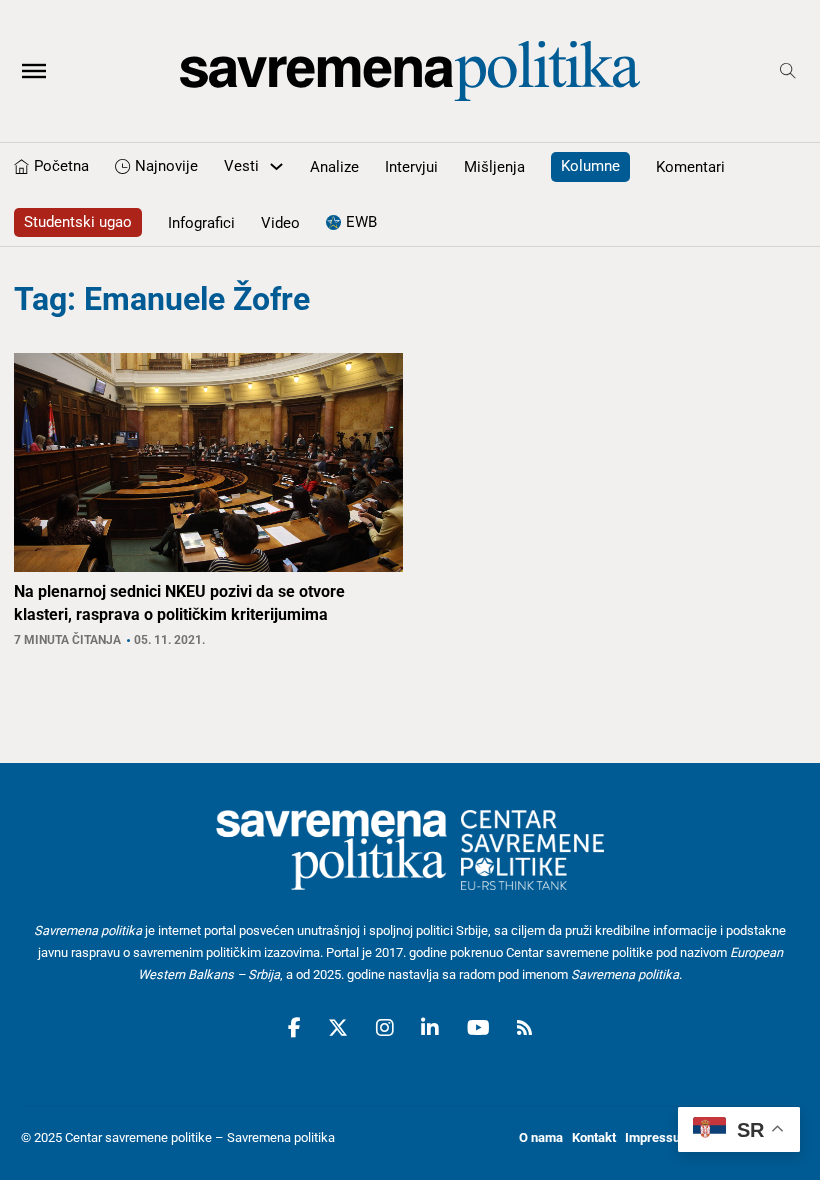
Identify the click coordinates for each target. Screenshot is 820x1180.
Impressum (658, 1137)
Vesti (241, 166)
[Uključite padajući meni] (276, 166)
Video (280, 223)
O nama (541, 1137)
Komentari (690, 167)
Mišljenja (494, 167)
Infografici (201, 223)
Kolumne (590, 166)
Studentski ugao (78, 222)
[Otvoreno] (34, 71)
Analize (334, 167)
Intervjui (411, 167)
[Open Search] (788, 71)
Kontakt (594, 1137)
